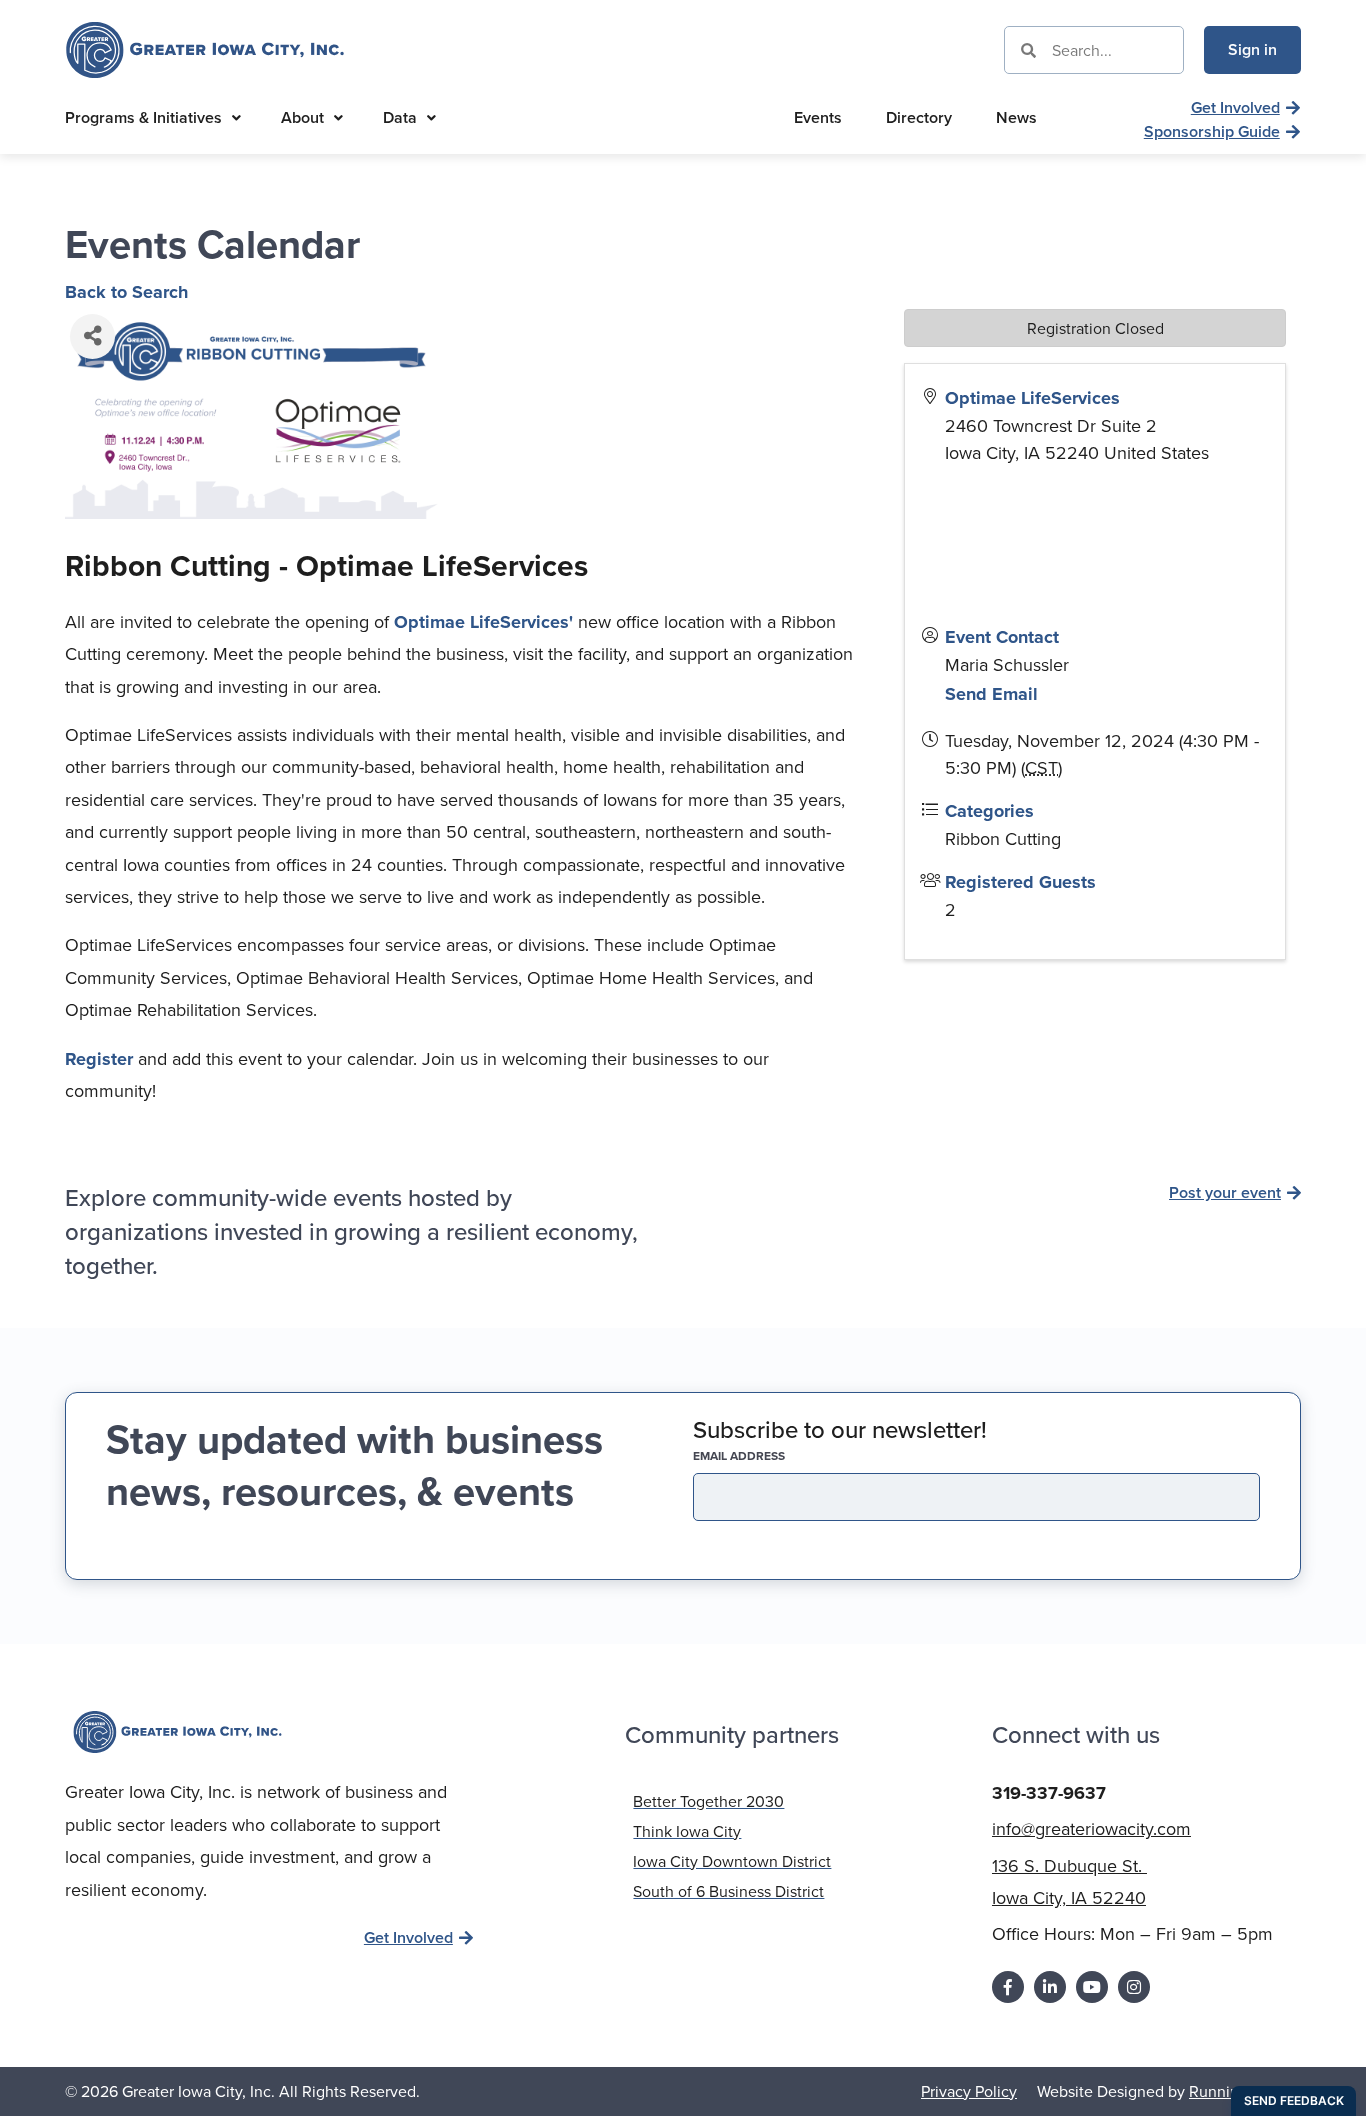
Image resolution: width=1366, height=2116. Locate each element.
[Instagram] (1134, 1987)
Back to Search (126, 292)
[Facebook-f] (1008, 1987)
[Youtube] (1092, 1987)
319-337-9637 (1049, 1793)
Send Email (991, 694)
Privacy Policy (969, 2091)
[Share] (92, 336)
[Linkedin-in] (1050, 1987)
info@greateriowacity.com (1091, 1828)
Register (101, 1059)
